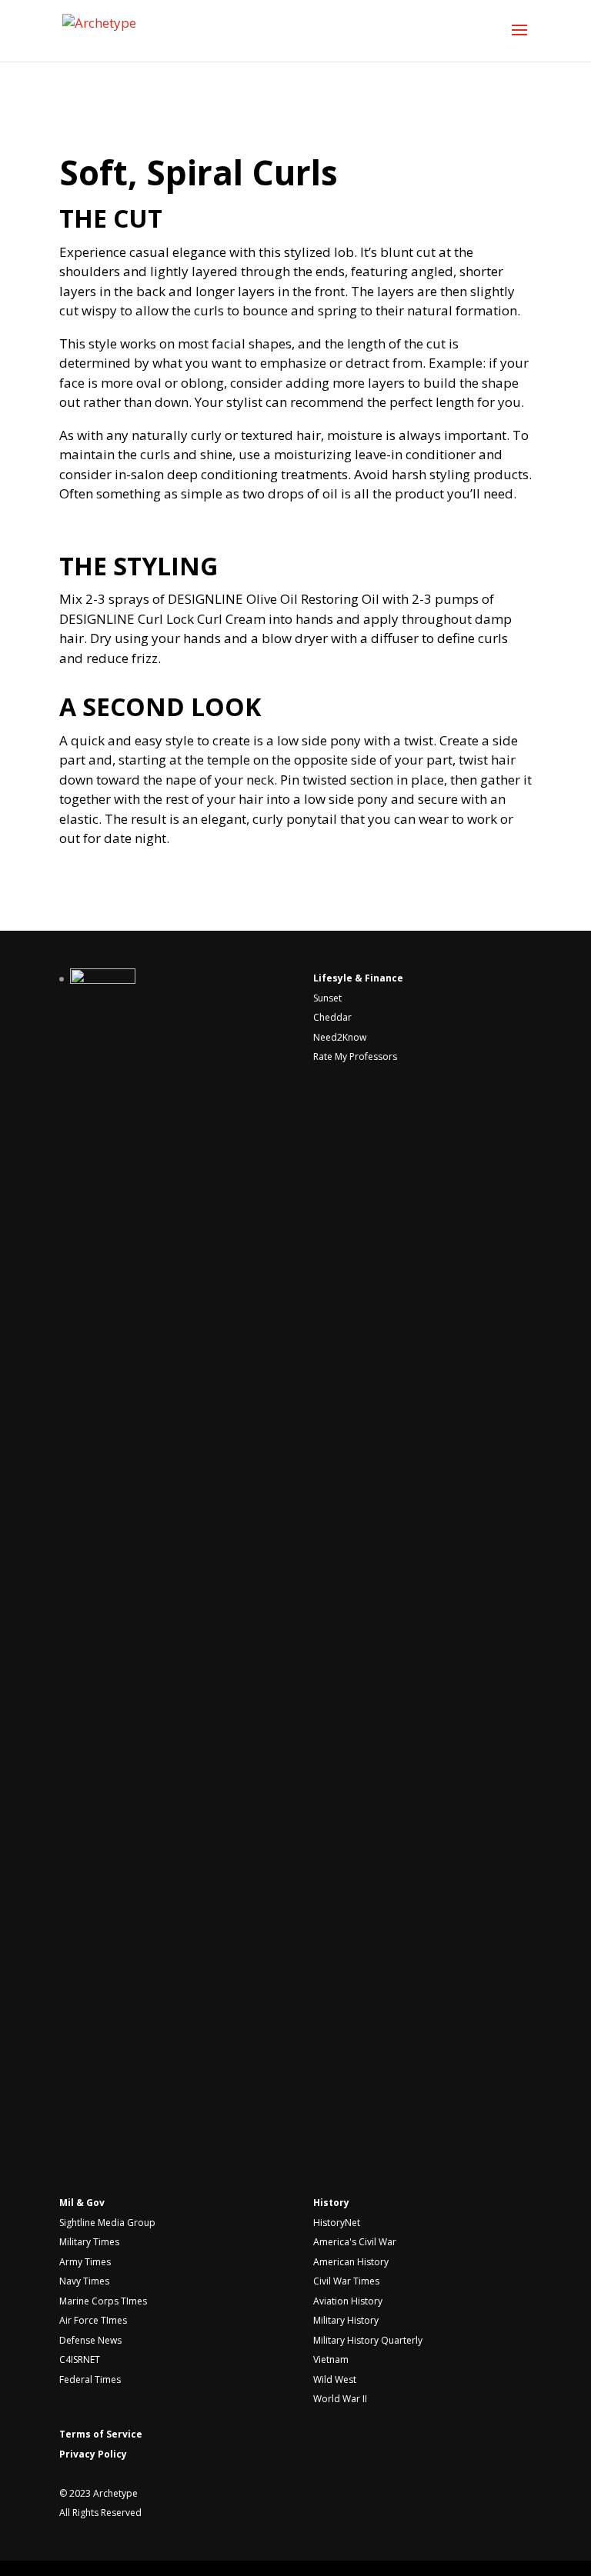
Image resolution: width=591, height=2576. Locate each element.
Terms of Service (101, 2434)
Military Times (89, 2242)
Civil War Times (346, 2281)
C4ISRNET (80, 2359)
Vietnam (331, 2359)
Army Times (85, 2262)
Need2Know (340, 1037)
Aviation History (348, 2301)
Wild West (335, 2379)
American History (351, 2262)
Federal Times (90, 2379)
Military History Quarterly (368, 2340)
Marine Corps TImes (103, 2301)
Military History (346, 2320)
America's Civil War (355, 2242)
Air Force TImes (93, 2320)
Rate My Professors (355, 1056)
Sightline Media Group (107, 2223)
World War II (340, 2399)
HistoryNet (337, 2223)
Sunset (327, 998)
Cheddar (332, 1017)
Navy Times (84, 2281)
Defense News (90, 2340)
